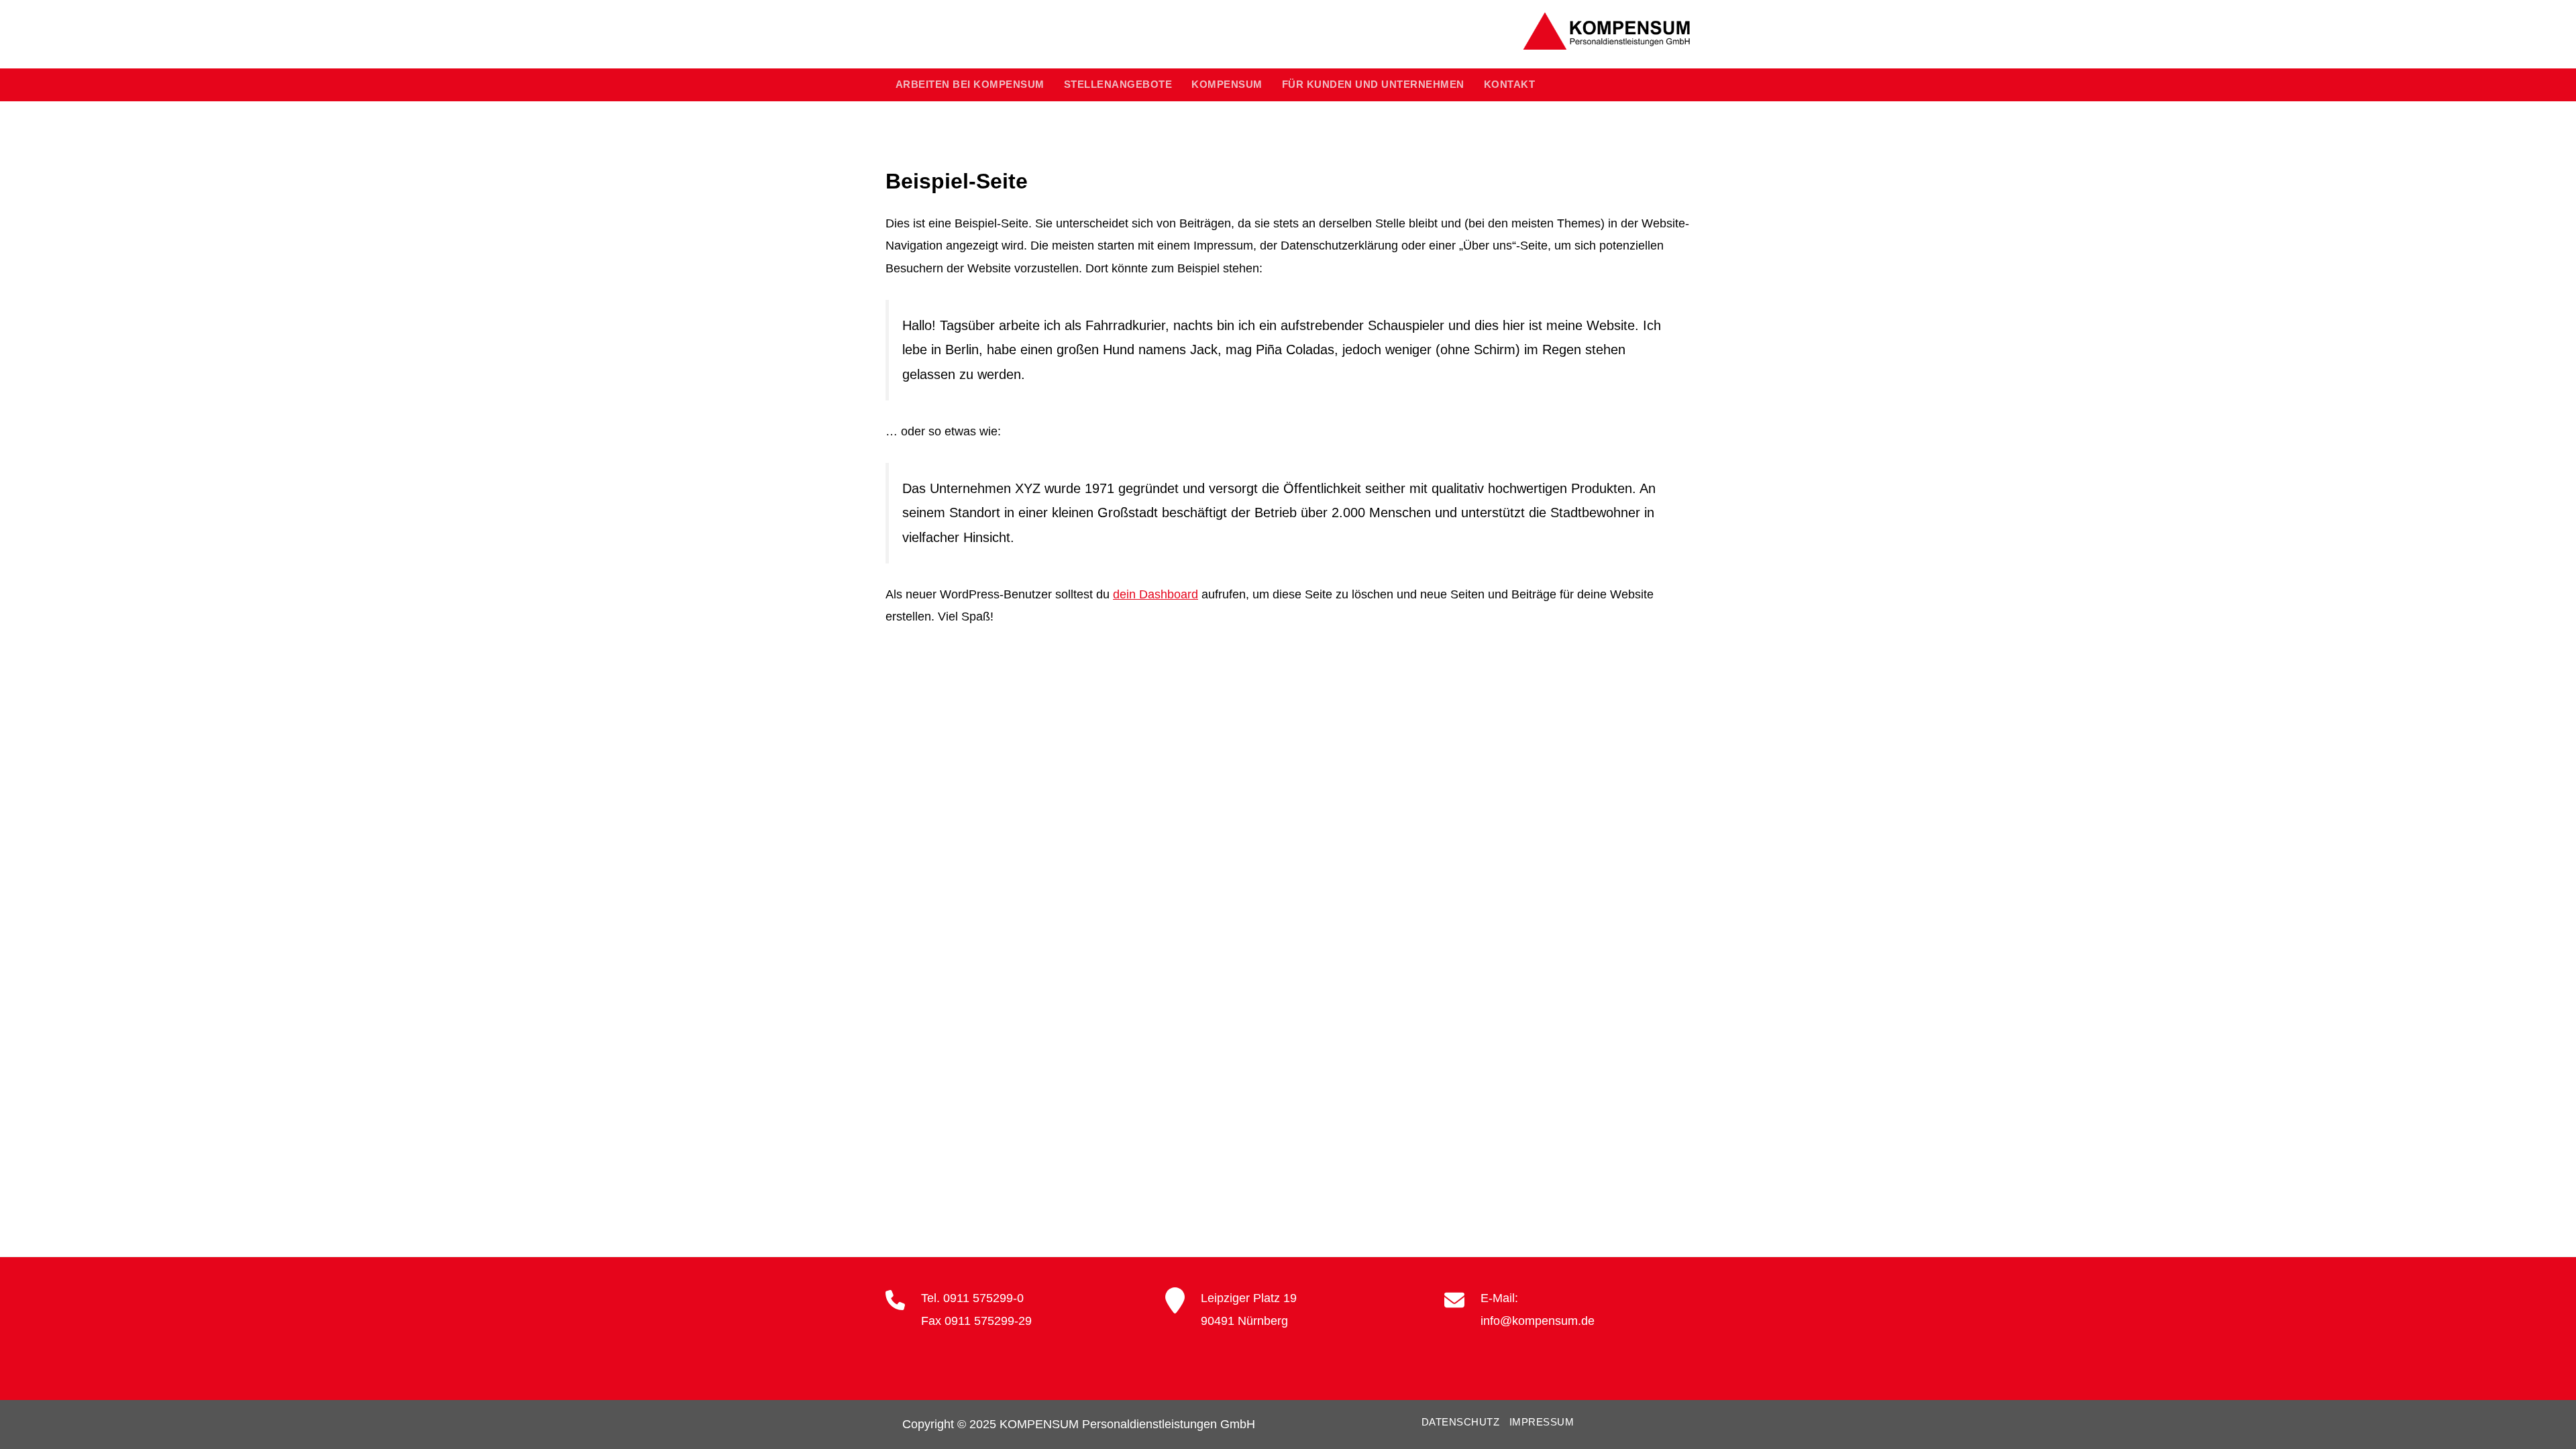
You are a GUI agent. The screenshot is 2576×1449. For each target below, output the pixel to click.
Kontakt (1510, 85)
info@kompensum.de (1538, 1321)
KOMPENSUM (1227, 85)
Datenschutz (1461, 1422)
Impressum (1542, 1422)
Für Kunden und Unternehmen (1373, 85)
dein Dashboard (1156, 594)
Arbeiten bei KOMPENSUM (970, 85)
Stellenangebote (1118, 85)
